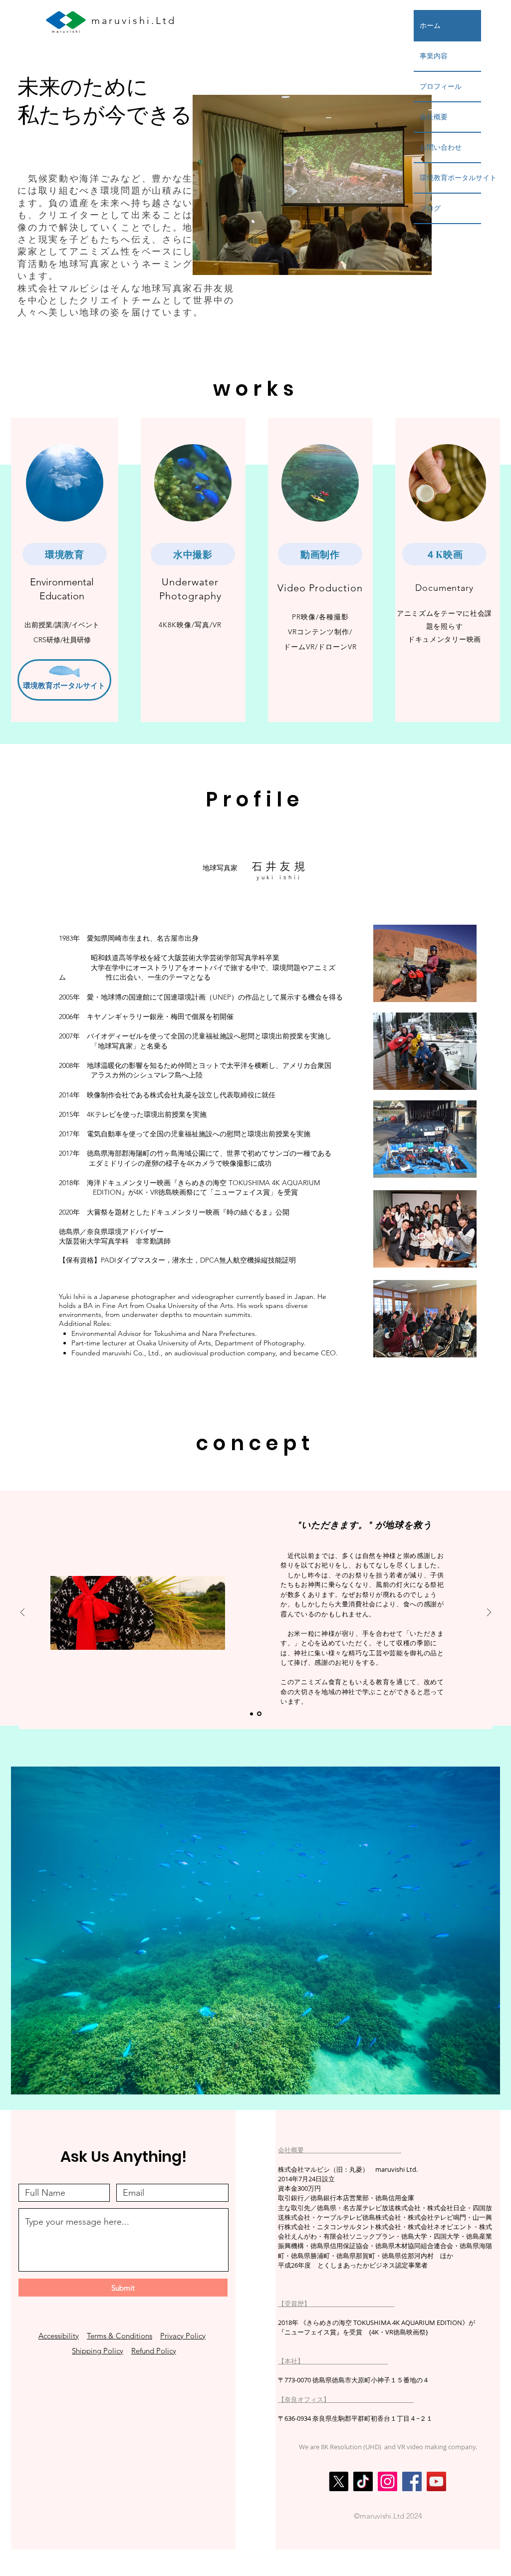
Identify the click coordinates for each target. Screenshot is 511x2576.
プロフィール (441, 86)
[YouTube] (436, 2481)
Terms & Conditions (120, 2336)
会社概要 (434, 117)
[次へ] (489, 1613)
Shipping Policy (98, 2351)
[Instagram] (387, 2481)
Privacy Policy (183, 2336)
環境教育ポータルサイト (450, 178)
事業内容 (434, 56)
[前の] (22, 1613)
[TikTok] (363, 2481)
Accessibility (59, 2336)
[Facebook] (412, 2481)
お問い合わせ (441, 147)
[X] (339, 2481)
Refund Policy (154, 2351)
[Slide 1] (252, 1714)
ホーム (430, 25)
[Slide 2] (260, 1714)
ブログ (430, 208)
